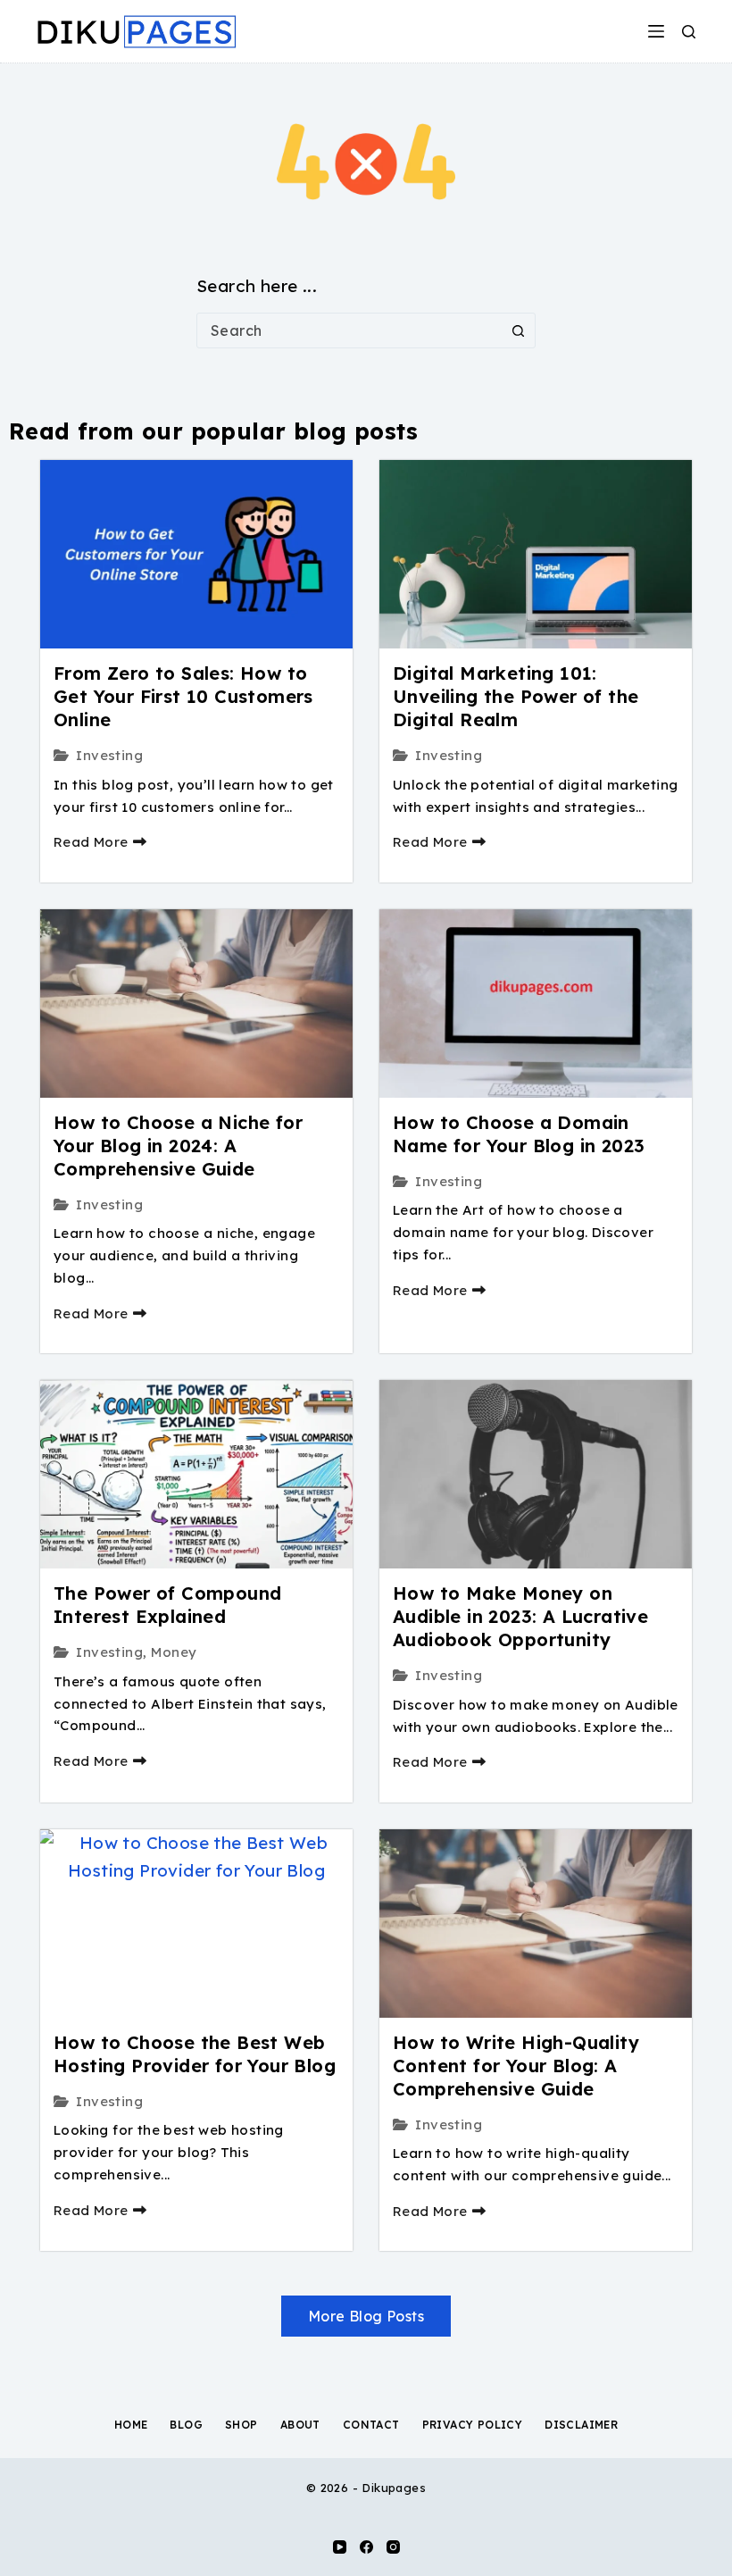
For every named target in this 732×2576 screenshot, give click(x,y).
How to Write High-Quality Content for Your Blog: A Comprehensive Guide (516, 2066)
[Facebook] (366, 2547)
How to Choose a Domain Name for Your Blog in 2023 (519, 1134)
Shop (241, 2425)
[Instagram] (393, 2547)
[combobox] (349, 330)
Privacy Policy (473, 2425)
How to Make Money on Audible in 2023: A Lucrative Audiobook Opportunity (520, 1616)
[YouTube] (340, 2547)
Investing (109, 755)
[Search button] (518, 330)
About (300, 2425)
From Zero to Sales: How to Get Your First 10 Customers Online (183, 696)
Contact (371, 2425)
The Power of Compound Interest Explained (167, 1605)
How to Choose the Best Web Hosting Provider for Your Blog (195, 2054)
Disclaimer (581, 2425)
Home (131, 2425)
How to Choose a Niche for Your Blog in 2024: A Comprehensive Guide (178, 1146)
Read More (91, 842)
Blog (186, 2425)
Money (174, 1652)
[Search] (689, 32)
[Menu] (656, 31)
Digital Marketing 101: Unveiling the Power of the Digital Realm (516, 696)
